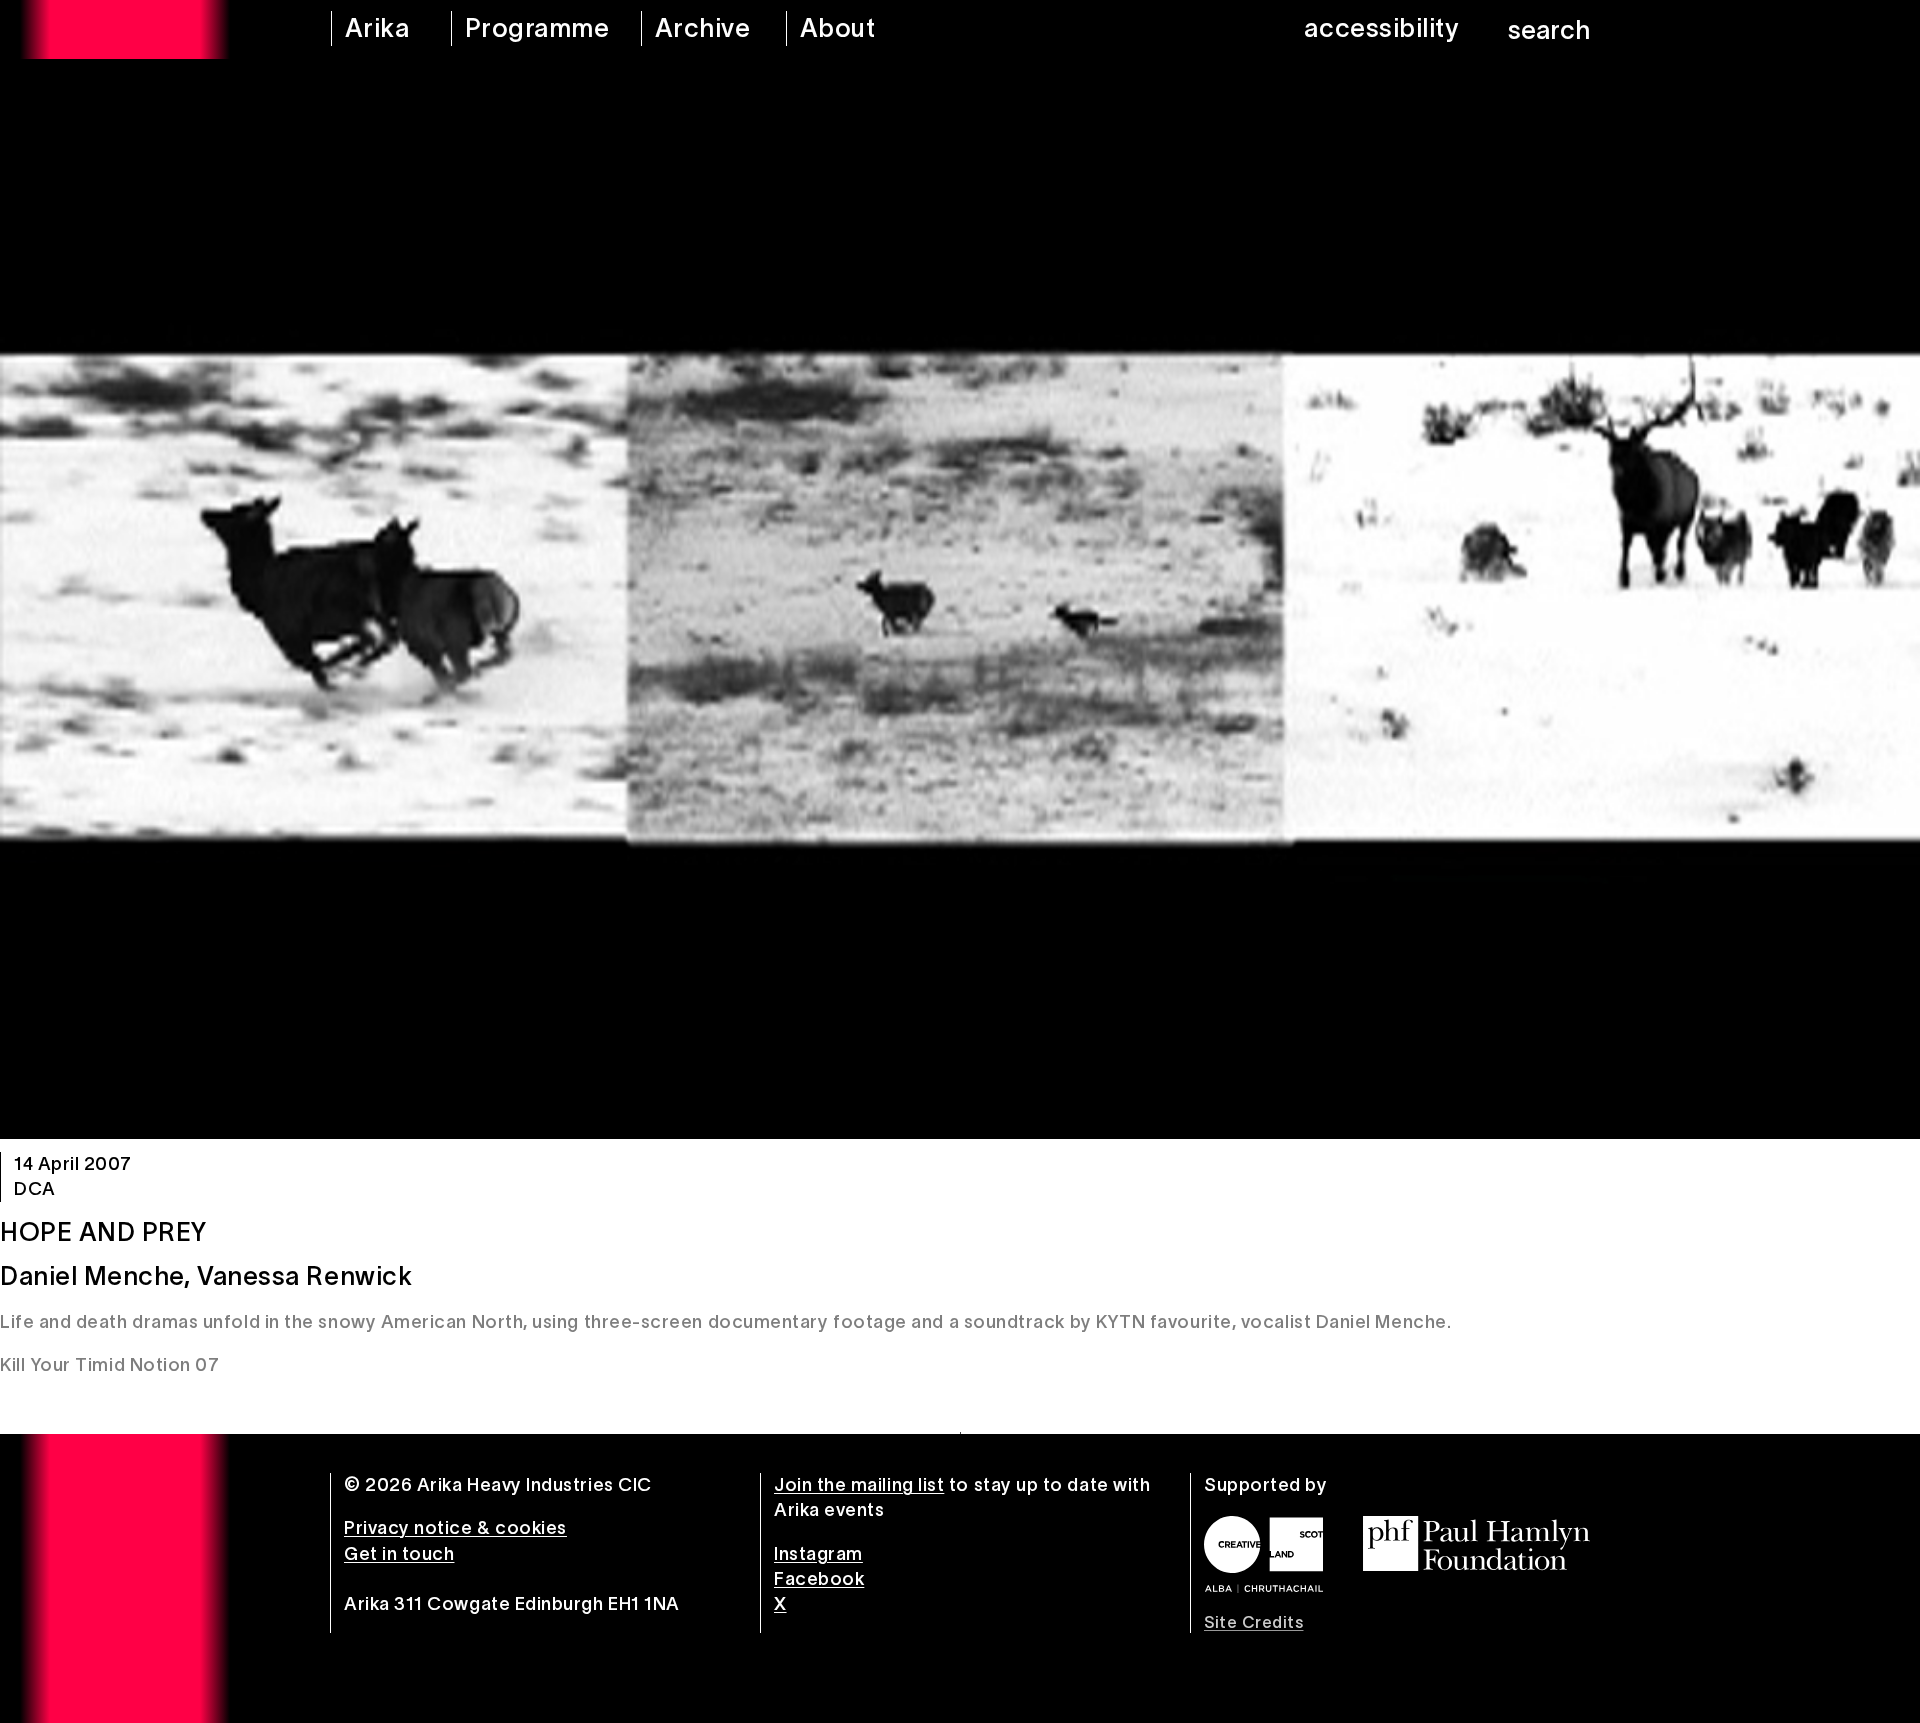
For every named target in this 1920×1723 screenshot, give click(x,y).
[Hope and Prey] (960, 599)
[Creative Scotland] (1263, 1554)
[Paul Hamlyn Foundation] (1476, 1543)
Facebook (819, 1579)
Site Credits (1253, 1622)
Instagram (818, 1554)
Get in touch (399, 1554)
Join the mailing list (859, 1485)
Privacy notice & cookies (455, 1528)
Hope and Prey (103, 1232)
